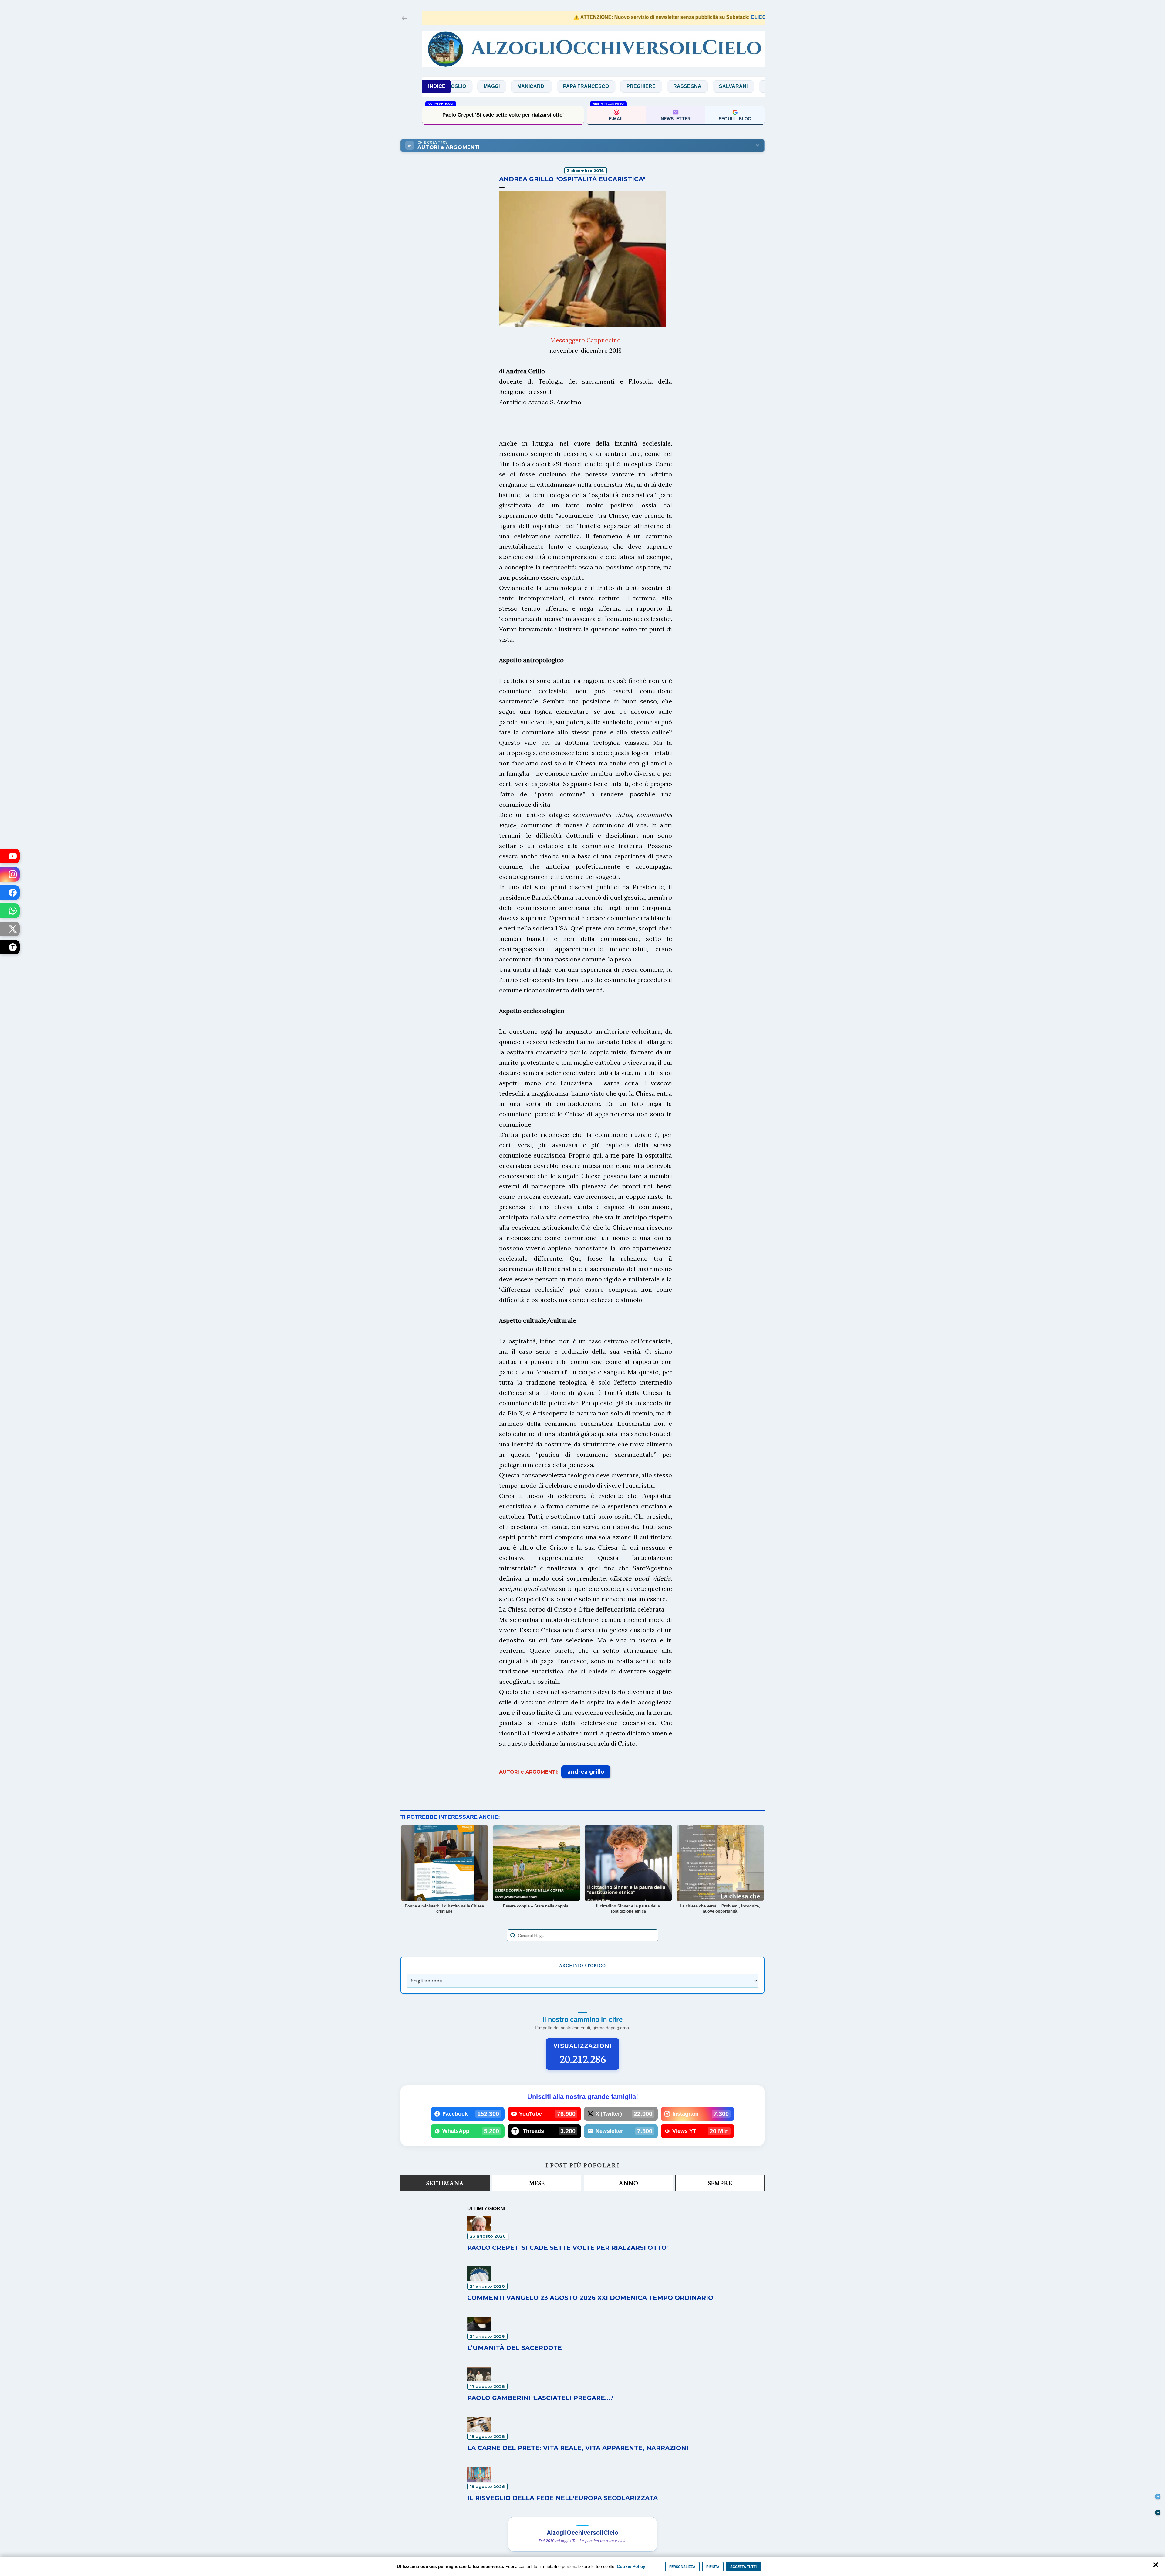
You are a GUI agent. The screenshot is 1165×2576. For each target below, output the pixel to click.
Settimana (445, 2183)
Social (645, 86)
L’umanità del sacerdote (515, 2348)
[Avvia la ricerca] (513, 1935)
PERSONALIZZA (682, 2567)
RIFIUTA (713, 2567)
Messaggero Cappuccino (586, 340)
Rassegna (557, 86)
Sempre (720, 2183)
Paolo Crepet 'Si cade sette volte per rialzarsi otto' (567, 2248)
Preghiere (511, 86)
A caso (764, 86)
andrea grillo (586, 1772)
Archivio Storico (582, 1965)
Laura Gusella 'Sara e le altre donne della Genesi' (503, 115)
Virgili (728, 86)
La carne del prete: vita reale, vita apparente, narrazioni (578, 2448)
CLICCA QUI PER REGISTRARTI (683, 17)
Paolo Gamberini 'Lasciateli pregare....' (540, 2398)
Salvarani (603, 86)
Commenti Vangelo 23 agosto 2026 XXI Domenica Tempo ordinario (590, 2298)
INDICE (437, 86)
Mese (537, 2183)
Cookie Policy (631, 2566)
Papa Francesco (456, 86)
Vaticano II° (687, 86)
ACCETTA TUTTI (743, 2567)
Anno (628, 2183)
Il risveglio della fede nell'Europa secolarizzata (562, 2498)
